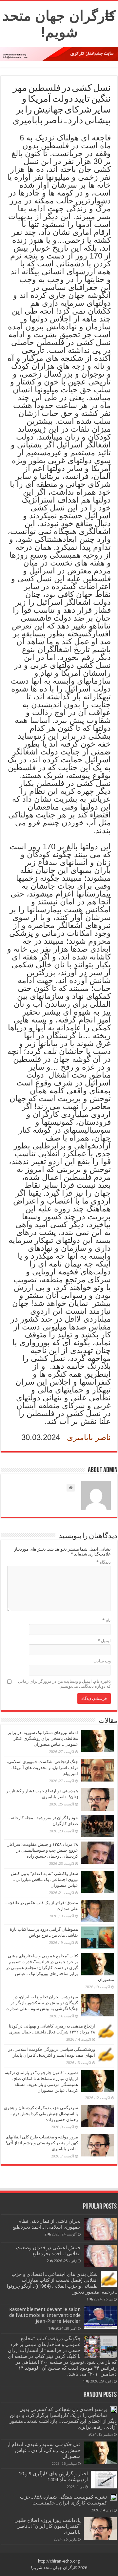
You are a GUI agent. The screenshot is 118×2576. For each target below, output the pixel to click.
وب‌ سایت (102, 1661)
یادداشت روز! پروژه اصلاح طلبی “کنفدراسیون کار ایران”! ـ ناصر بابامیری (48, 2526)
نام (107, 1620)
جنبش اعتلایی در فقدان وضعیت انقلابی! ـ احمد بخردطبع (48, 2251)
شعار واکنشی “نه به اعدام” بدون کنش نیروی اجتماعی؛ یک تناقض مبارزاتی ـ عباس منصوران (44, 1879)
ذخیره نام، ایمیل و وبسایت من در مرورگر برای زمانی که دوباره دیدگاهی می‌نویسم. (64, 1684)
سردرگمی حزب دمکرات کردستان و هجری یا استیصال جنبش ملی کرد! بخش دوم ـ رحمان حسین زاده (41, 2114)
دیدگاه (104, 1562)
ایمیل (104, 1641)
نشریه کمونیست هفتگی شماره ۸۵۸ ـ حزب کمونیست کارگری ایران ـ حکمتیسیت (63, 2500)
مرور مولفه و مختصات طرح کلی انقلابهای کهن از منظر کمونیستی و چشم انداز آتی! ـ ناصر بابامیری (42, 2143)
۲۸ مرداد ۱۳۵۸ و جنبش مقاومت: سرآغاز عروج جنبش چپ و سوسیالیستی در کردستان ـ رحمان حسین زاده (43, 1850)
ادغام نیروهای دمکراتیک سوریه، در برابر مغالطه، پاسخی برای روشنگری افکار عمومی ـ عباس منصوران (43, 1738)
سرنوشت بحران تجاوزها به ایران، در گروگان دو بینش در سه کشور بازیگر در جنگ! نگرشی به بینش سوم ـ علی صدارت (42, 2003)
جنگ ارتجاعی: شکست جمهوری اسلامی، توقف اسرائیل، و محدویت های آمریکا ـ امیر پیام (42, 1768)
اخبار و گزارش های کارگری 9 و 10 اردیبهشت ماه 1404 (53, 2477)
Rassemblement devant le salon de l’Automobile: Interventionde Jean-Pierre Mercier (45, 2315)
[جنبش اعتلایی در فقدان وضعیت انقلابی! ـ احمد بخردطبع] (100, 2256)
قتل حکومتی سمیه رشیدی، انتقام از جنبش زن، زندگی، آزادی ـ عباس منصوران (44, 2450)
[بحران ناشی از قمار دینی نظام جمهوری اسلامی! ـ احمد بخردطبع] (100, 2229)
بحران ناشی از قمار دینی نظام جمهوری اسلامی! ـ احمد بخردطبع (47, 2224)
